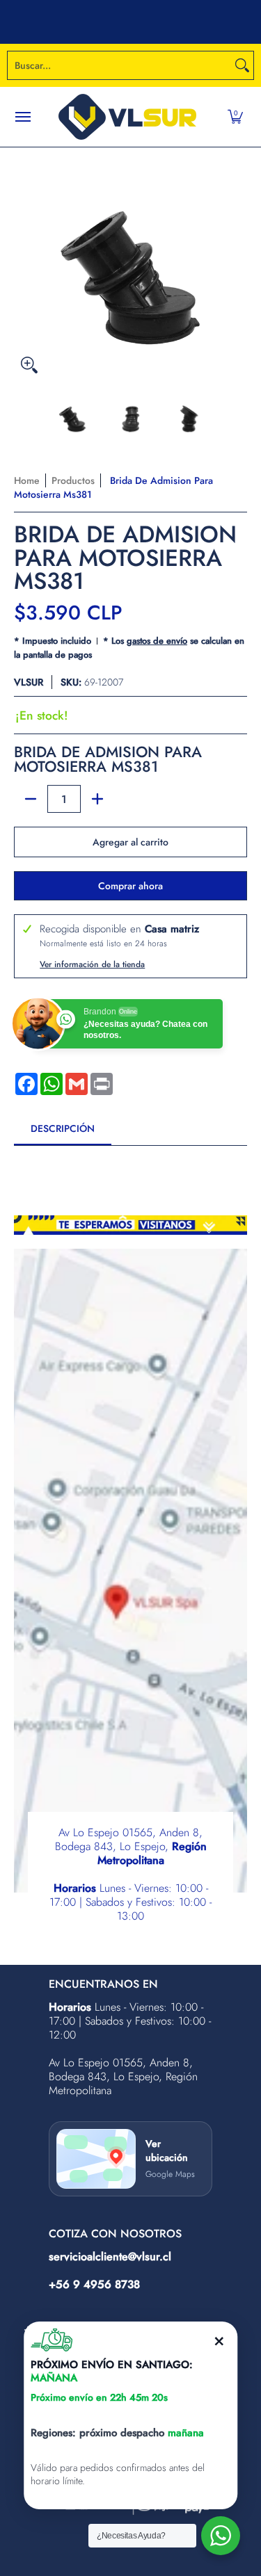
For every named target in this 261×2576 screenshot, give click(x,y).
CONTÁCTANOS (214, 22)
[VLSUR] (127, 117)
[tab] (63, 1133)
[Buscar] (242, 65)
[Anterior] (24, 264)
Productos (73, 480)
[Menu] (22, 117)
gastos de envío (157, 641)
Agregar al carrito (130, 842)
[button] (235, 117)
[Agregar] (97, 799)
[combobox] (119, 65)
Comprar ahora (130, 886)
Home (27, 480)
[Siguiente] (237, 264)
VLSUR (29, 682)
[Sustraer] (31, 799)
